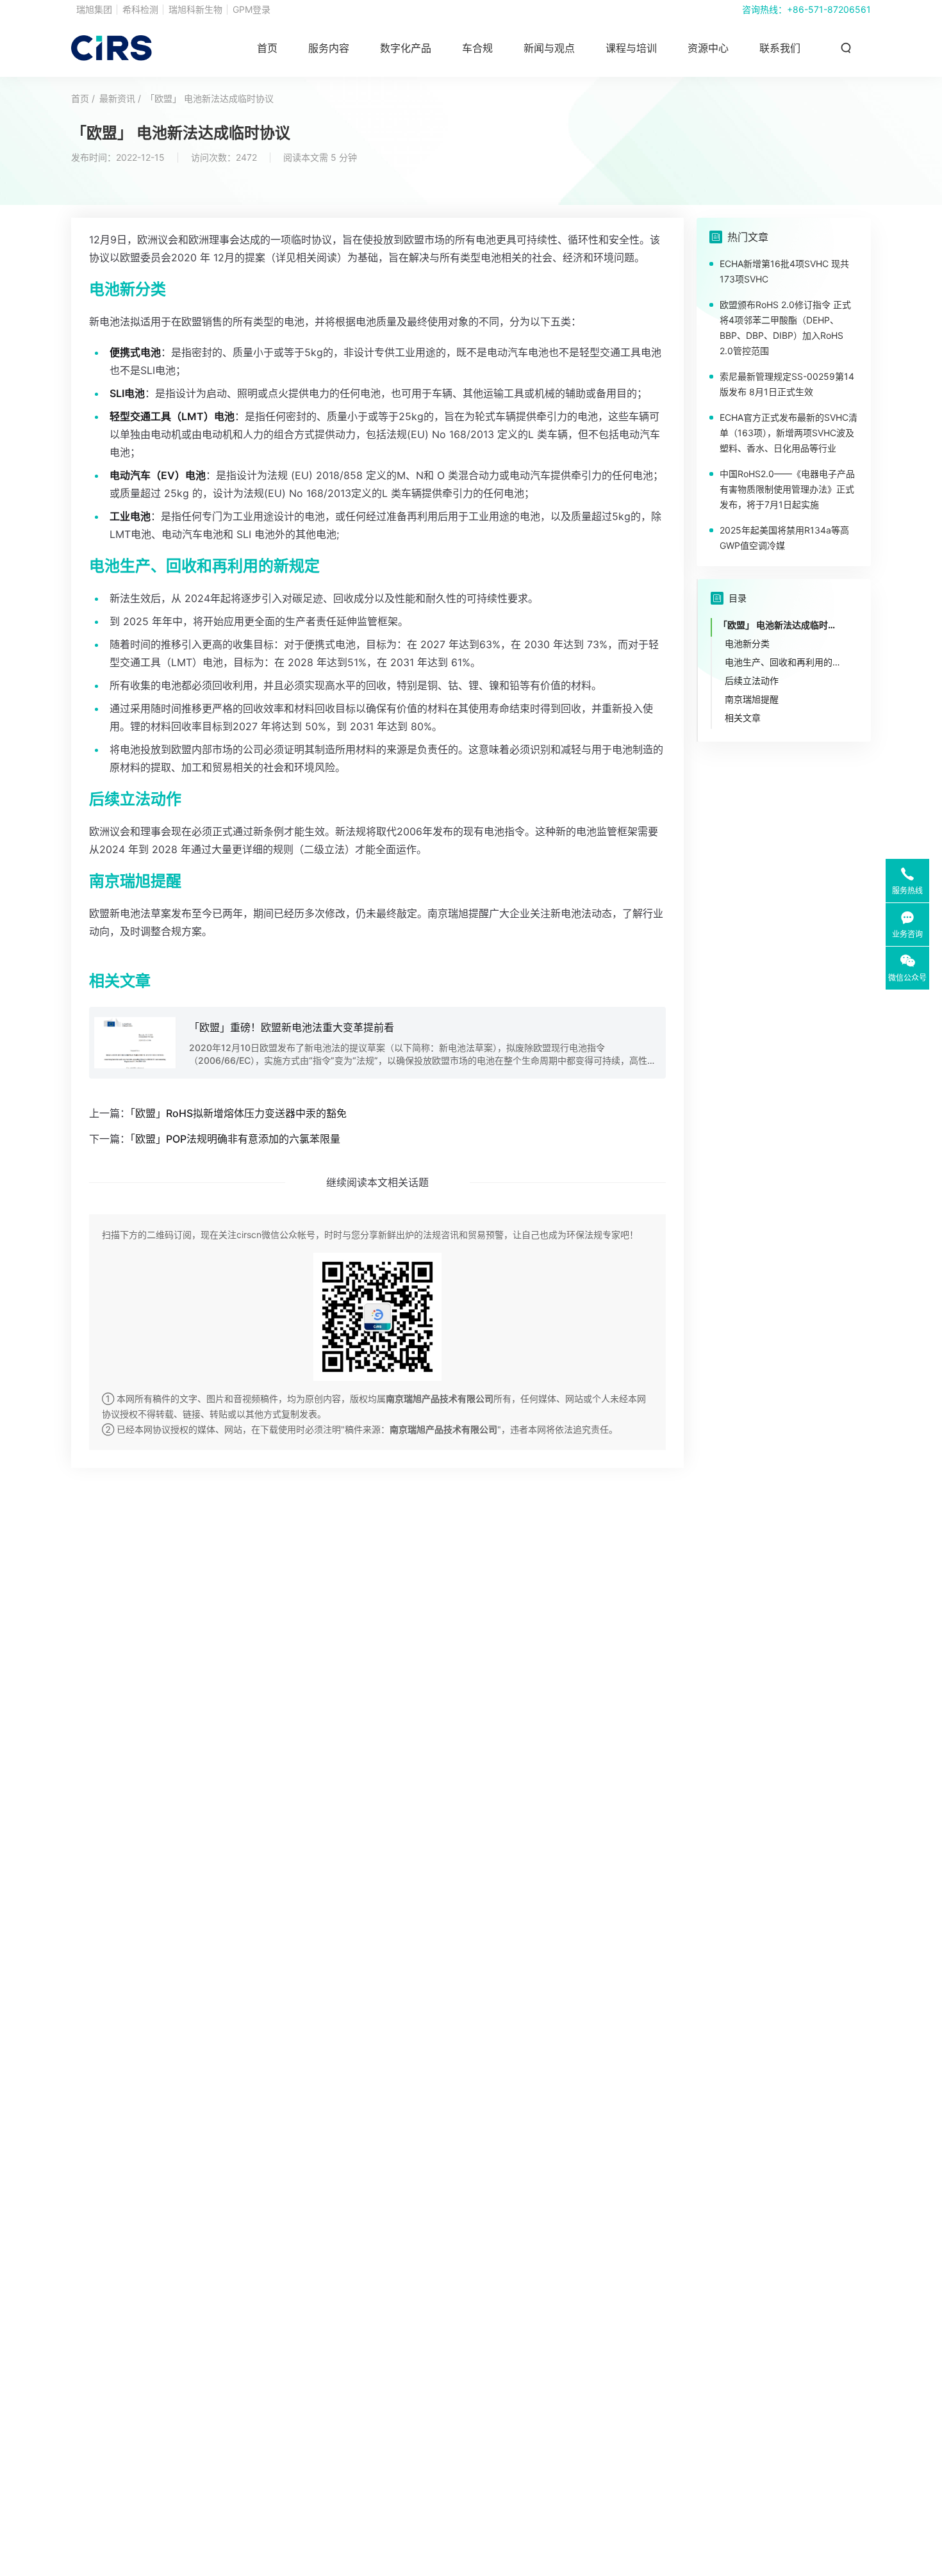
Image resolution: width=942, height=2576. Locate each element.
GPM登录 (252, 9)
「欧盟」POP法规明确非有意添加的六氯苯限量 (235, 1139)
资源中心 (708, 48)
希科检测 (140, 9)
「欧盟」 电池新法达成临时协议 (210, 98)
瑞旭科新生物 (195, 9)
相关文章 (743, 718)
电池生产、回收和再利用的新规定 (785, 662)
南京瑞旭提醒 (752, 699)
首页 (267, 48)
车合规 (477, 48)
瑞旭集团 (94, 9)
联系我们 (780, 48)
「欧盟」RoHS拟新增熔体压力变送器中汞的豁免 (238, 1113)
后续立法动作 (752, 681)
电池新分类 (747, 643)
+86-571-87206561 (829, 9)
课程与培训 (631, 48)
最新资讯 (117, 98)
